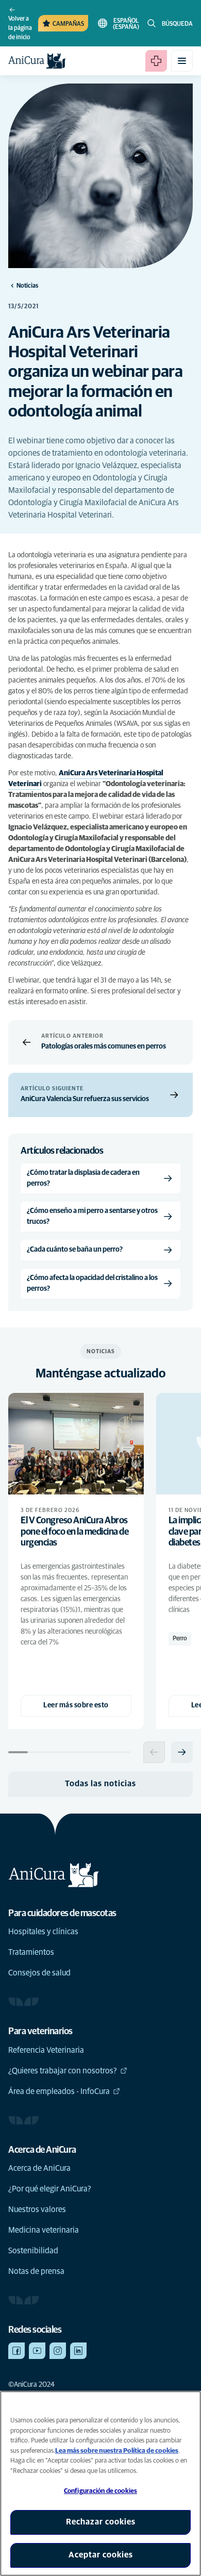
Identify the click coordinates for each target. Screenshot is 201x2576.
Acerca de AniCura (39, 2168)
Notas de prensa (36, 2271)
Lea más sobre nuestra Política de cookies (117, 2451)
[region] (100, 2483)
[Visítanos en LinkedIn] (78, 2351)
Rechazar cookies (101, 2522)
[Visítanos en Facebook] (16, 2351)
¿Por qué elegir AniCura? (50, 2189)
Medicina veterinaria (44, 2230)
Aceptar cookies (101, 2555)
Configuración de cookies (100, 2491)
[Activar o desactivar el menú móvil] (182, 61)
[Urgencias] (156, 61)
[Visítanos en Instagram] (58, 2351)
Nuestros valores (37, 2209)
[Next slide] (182, 1752)
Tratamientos (31, 1952)
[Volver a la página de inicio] (37, 61)
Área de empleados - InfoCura (59, 2091)
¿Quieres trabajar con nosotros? (63, 2071)
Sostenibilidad (33, 2251)
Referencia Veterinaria (46, 2050)
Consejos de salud (39, 1973)
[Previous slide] (154, 1752)
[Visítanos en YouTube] (37, 2351)
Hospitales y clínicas (43, 1932)
